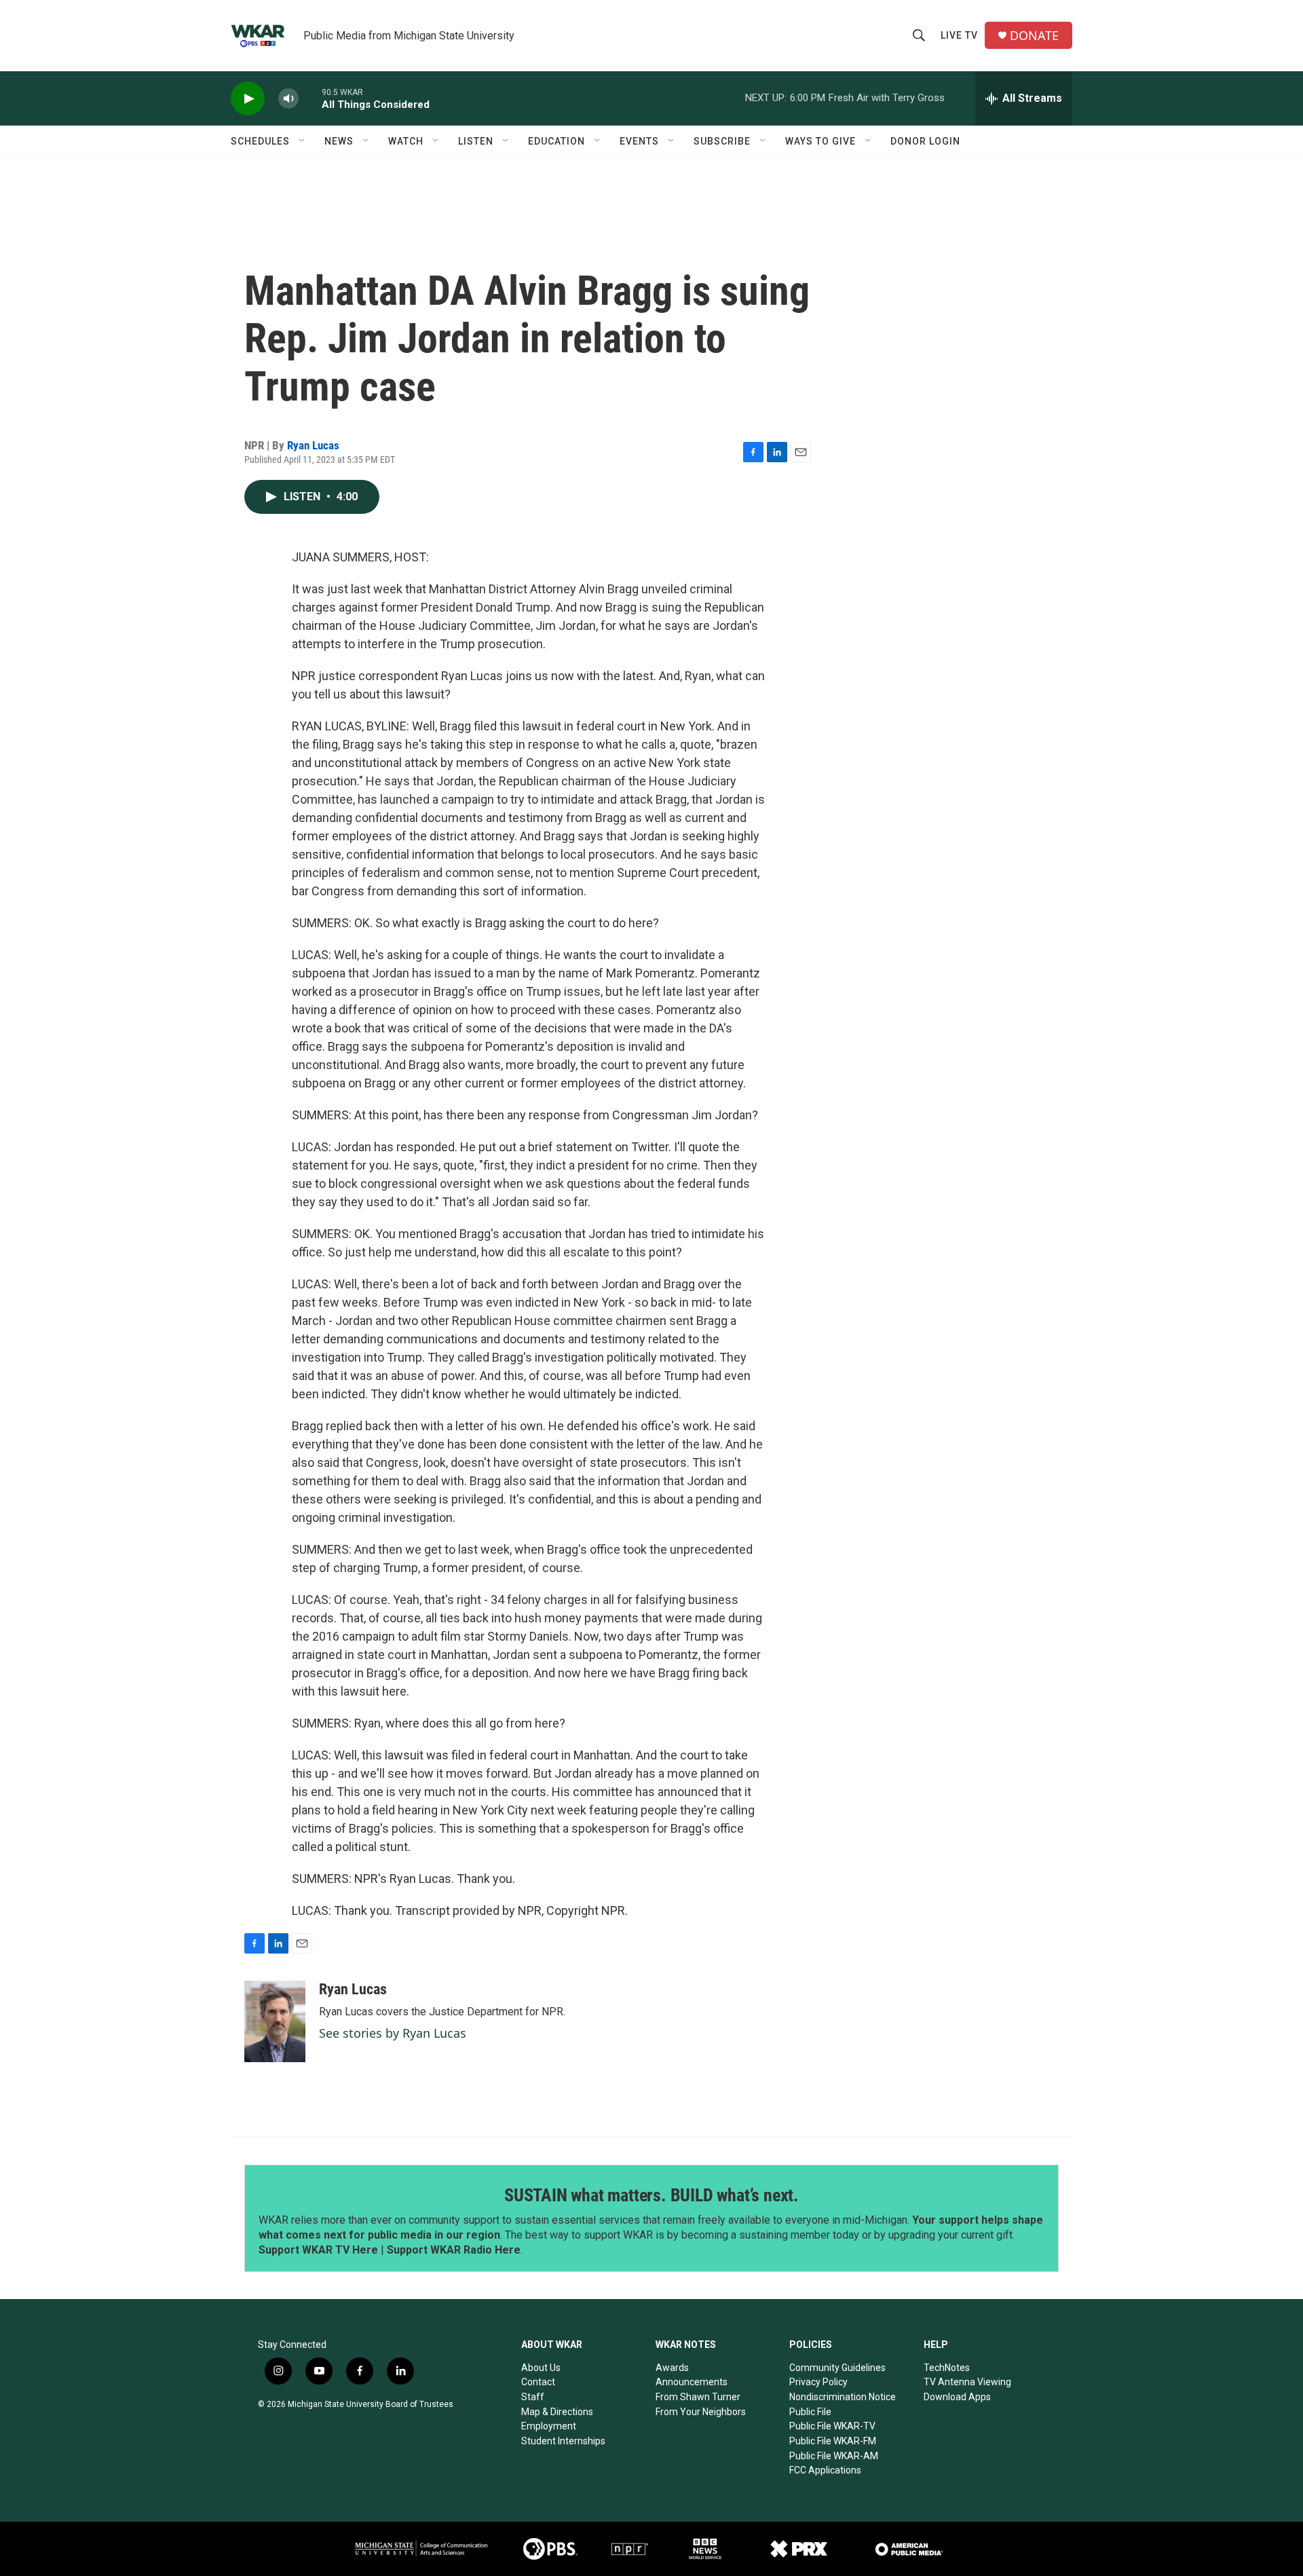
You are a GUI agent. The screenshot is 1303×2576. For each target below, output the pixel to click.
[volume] (288, 99)
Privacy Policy (818, 2382)
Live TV (959, 35)
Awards (672, 2368)
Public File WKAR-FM (833, 2441)
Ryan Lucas (313, 445)
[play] (248, 99)
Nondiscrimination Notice (843, 2397)
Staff (533, 2397)
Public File (810, 2412)
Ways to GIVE (820, 141)
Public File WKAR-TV (832, 2426)
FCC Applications (825, 2470)
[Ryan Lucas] (275, 2021)
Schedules (260, 141)
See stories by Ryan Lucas (393, 2033)
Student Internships (563, 2441)
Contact (538, 2382)
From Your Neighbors (701, 2412)
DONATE (1034, 36)
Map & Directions (557, 2412)
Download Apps (957, 2397)
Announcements (692, 2382)
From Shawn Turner (698, 2397)
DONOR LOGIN (925, 141)
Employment (549, 2426)
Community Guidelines (837, 2368)
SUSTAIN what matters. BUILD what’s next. (651, 2195)
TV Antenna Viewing (967, 2382)
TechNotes (947, 2368)
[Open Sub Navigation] (303, 141)
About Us (541, 2368)
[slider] (310, 98)
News (339, 141)
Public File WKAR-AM (834, 2456)
